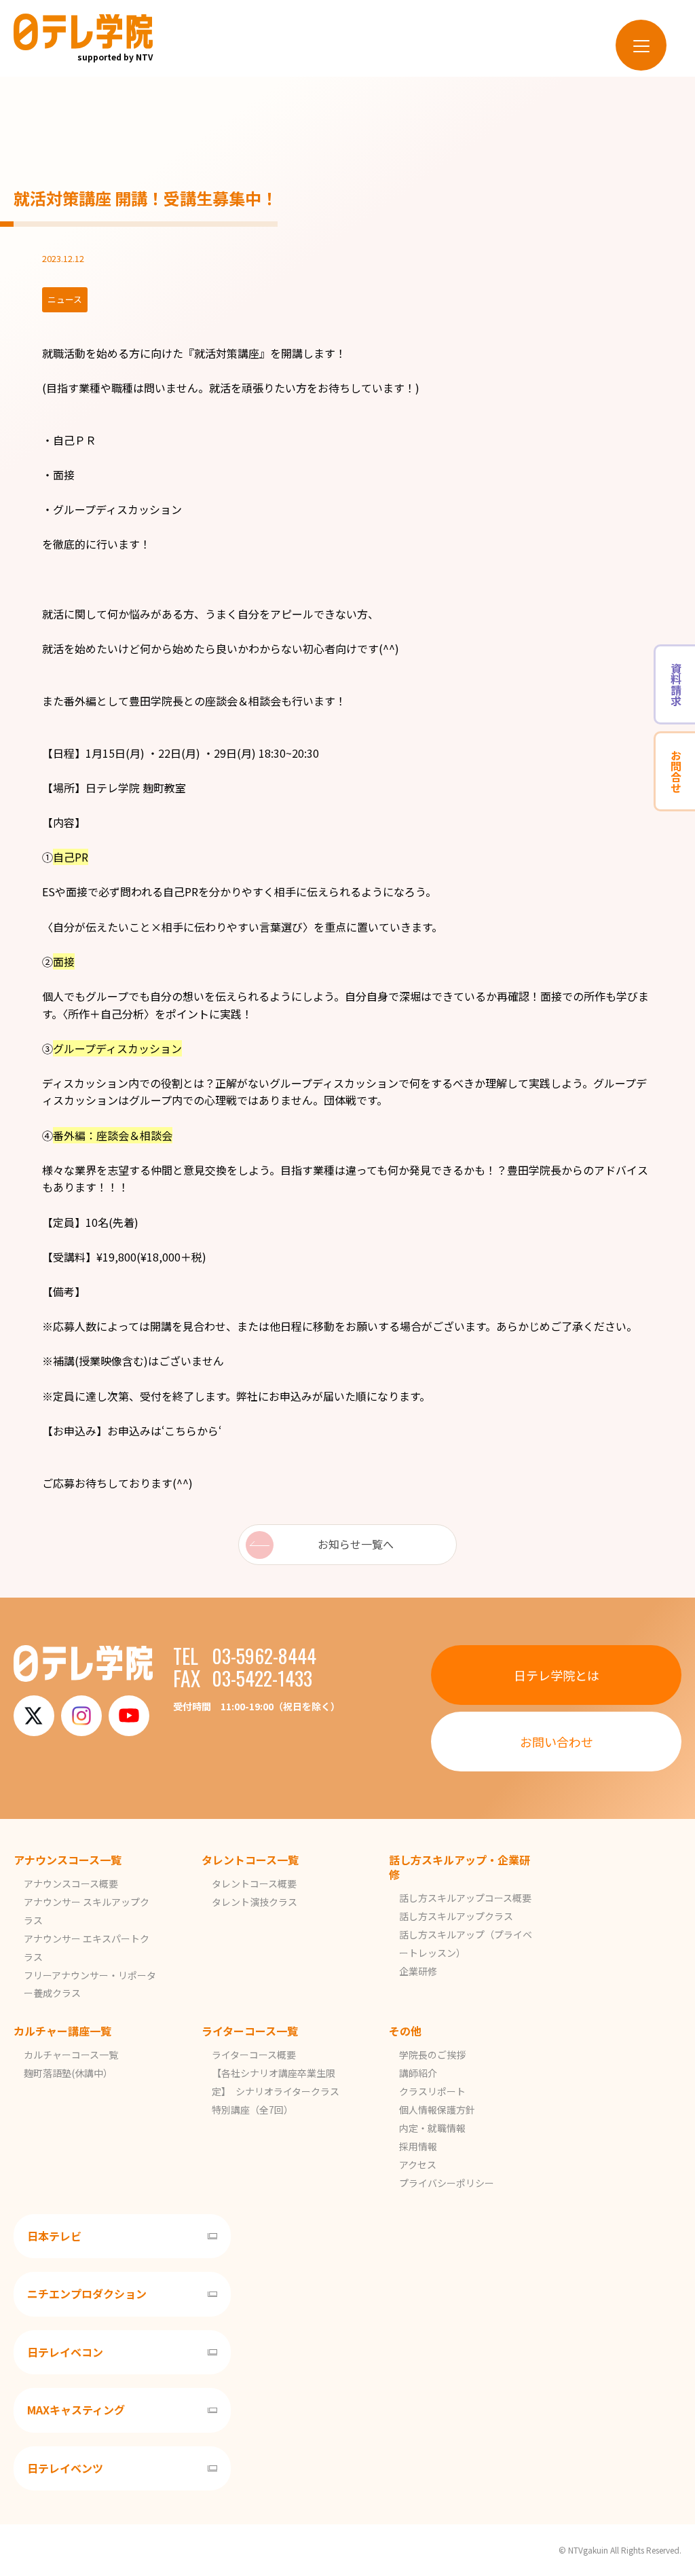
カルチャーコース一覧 (71, 2055)
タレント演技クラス (255, 1902)
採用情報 (418, 2146)
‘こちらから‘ (191, 1431)
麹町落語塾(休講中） (68, 2073)
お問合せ (676, 771)
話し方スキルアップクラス (456, 1916)
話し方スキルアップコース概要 (465, 1898)
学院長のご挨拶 (432, 2055)
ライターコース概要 (254, 2055)
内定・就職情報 (432, 2128)
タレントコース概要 (254, 1883)
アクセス (418, 2165)
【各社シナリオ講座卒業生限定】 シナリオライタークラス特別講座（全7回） (276, 2091)
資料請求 (676, 684)
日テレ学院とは (557, 1675)
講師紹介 (418, 2073)
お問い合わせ (557, 1742)
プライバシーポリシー (447, 2183)
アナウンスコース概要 (71, 1883)
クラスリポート (432, 2091)
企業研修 (418, 1971)
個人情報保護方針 (437, 2110)
